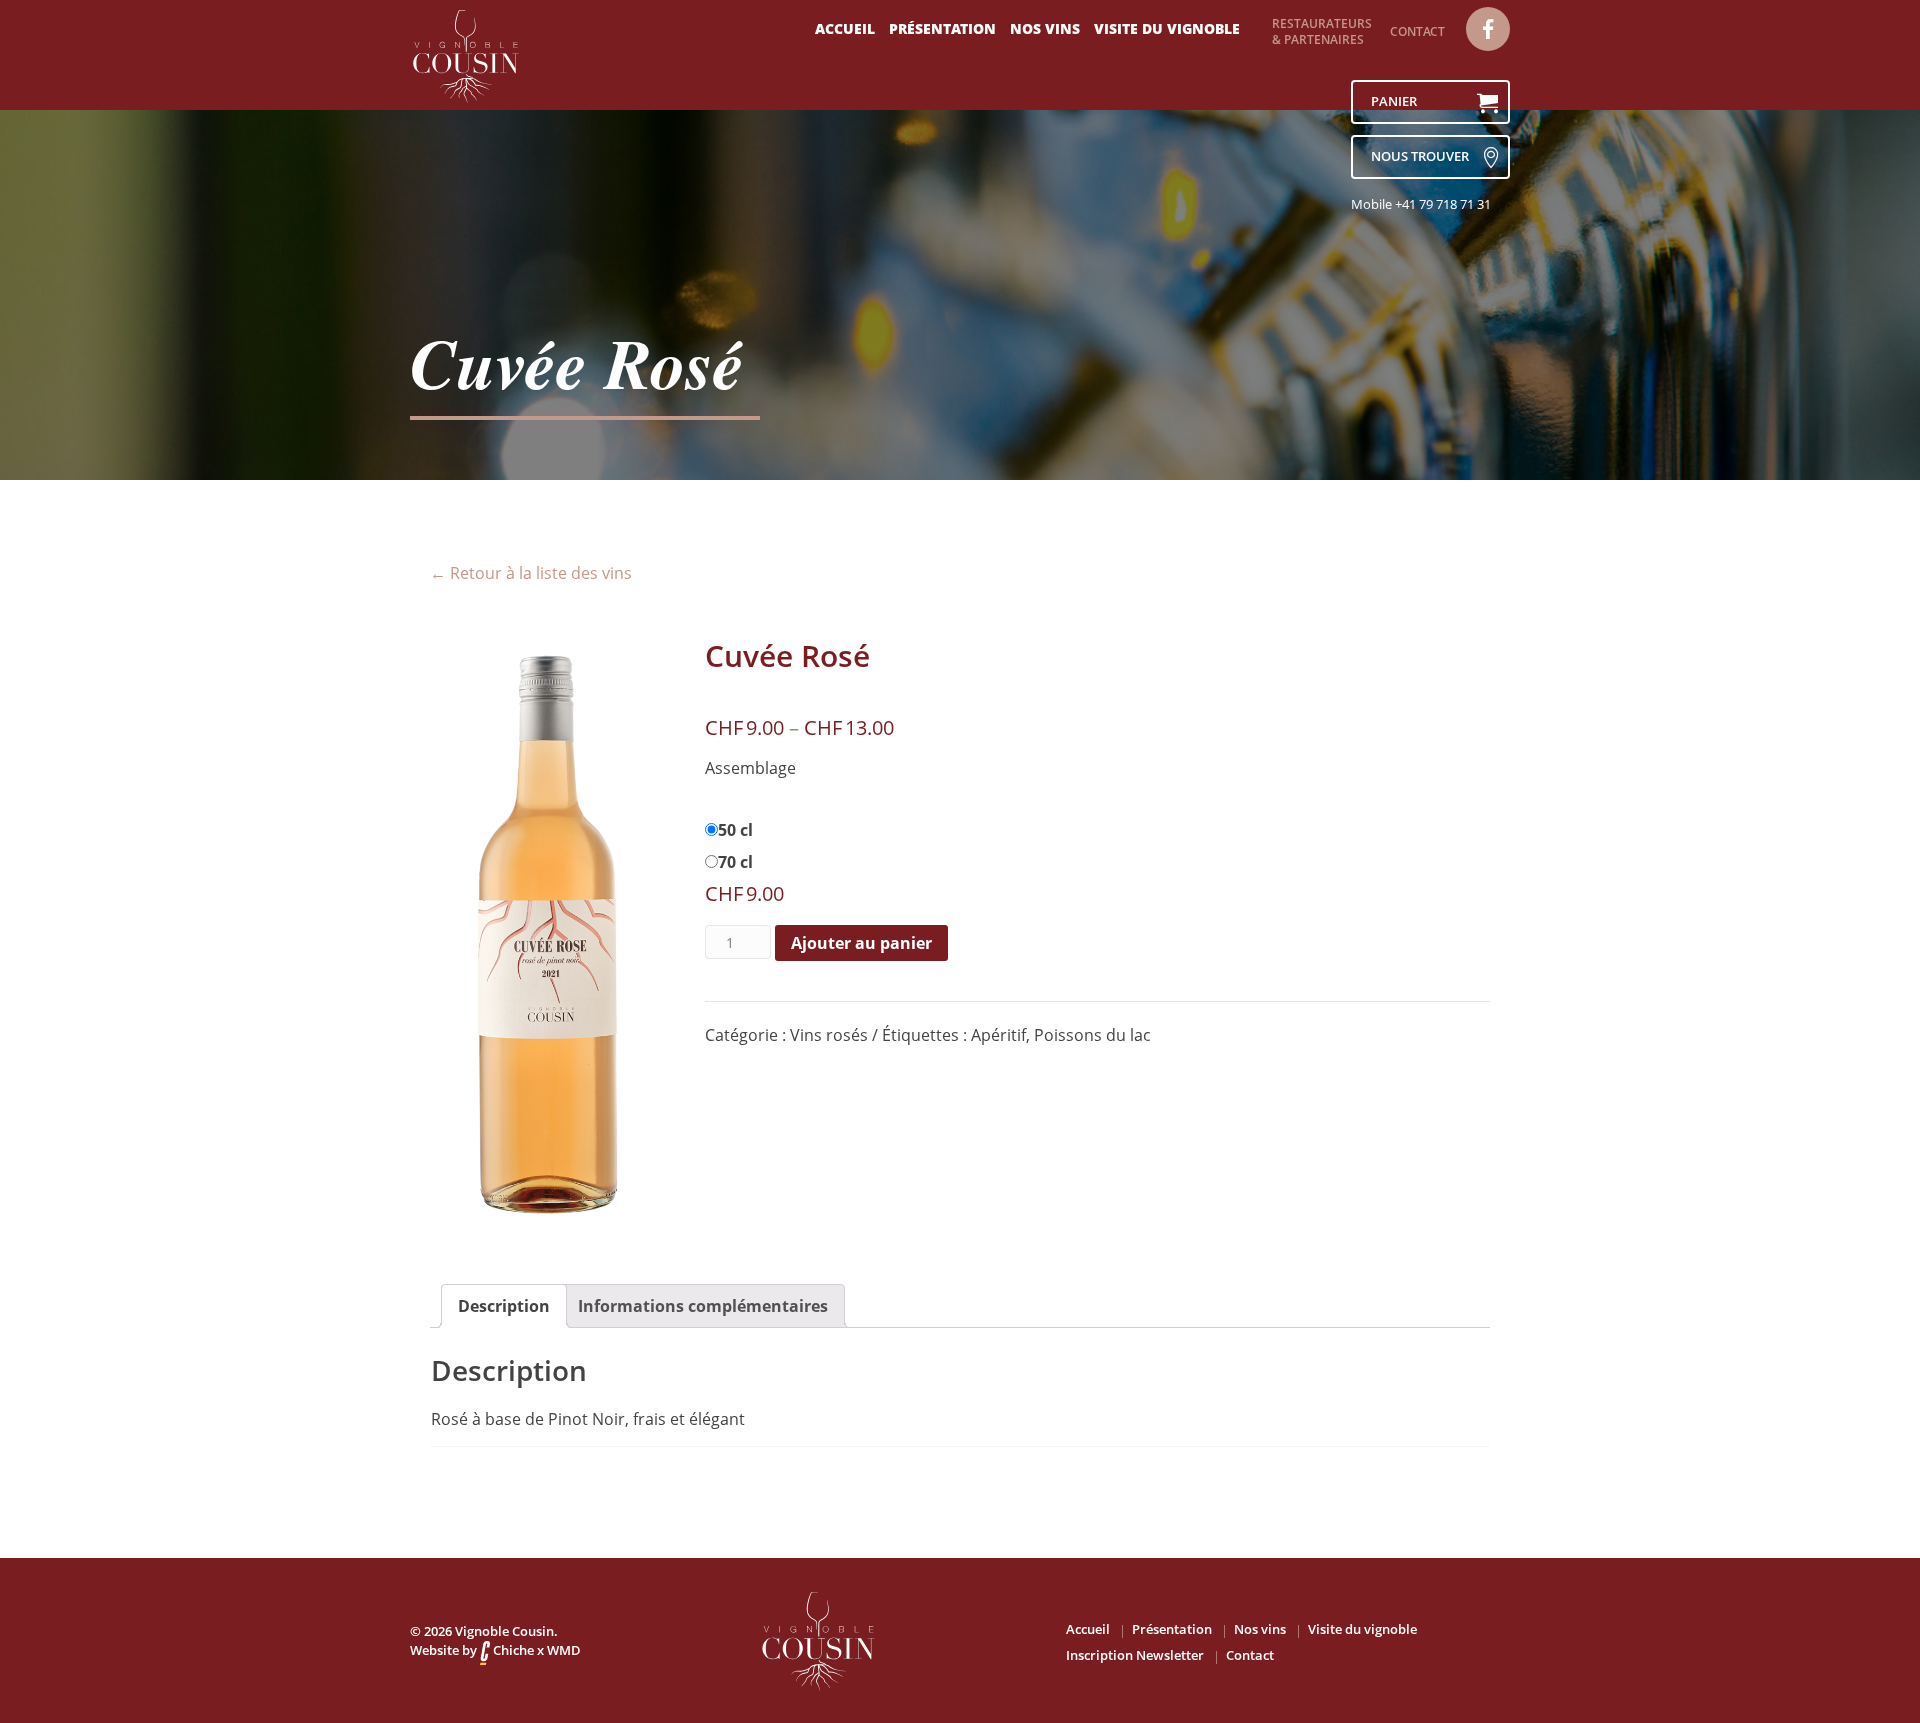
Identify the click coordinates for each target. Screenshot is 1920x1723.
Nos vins (1045, 29)
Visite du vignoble (1167, 29)
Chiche (512, 1650)
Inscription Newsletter (1135, 1655)
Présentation (942, 29)
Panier (1394, 101)
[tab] (504, 1306)
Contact (1417, 31)
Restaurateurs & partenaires (1322, 31)
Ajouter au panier (861, 943)
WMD (564, 1650)
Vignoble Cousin (504, 1631)
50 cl (735, 830)
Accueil (845, 29)
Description (504, 1306)
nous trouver (1420, 156)
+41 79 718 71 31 (1443, 204)
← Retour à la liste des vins (531, 573)
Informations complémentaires (703, 1306)
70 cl (735, 862)
